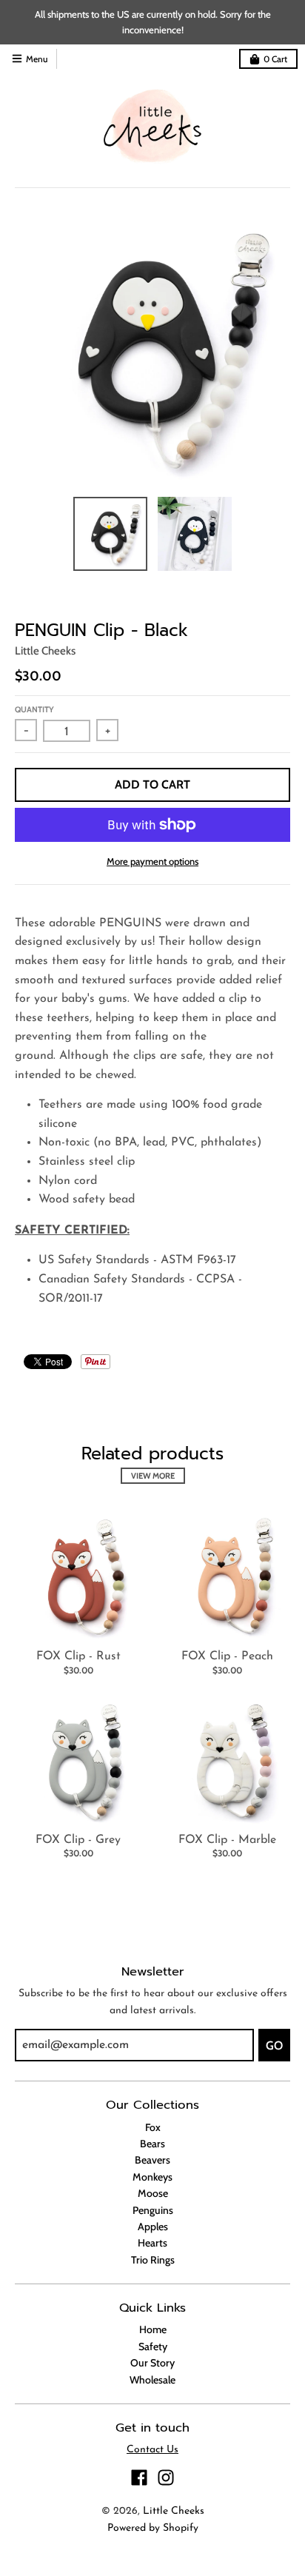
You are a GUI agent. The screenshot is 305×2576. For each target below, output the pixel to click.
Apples (153, 2227)
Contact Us (152, 2450)
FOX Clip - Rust (78, 1656)
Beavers (152, 2160)
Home (153, 2329)
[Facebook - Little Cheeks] (139, 2478)
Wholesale (152, 2380)
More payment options (152, 861)
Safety (153, 2346)
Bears (152, 2144)
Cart (275, 59)
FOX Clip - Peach (227, 1656)
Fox (153, 2127)
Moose (153, 2193)
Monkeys (152, 2177)
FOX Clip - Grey (78, 1840)
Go (274, 2045)
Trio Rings (153, 2260)
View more (153, 1476)
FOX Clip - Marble (227, 1840)
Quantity (34, 709)
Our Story (152, 2363)
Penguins (153, 2210)
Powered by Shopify (153, 2528)
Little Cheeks (45, 651)
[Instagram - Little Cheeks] (166, 2478)
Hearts (152, 2243)
